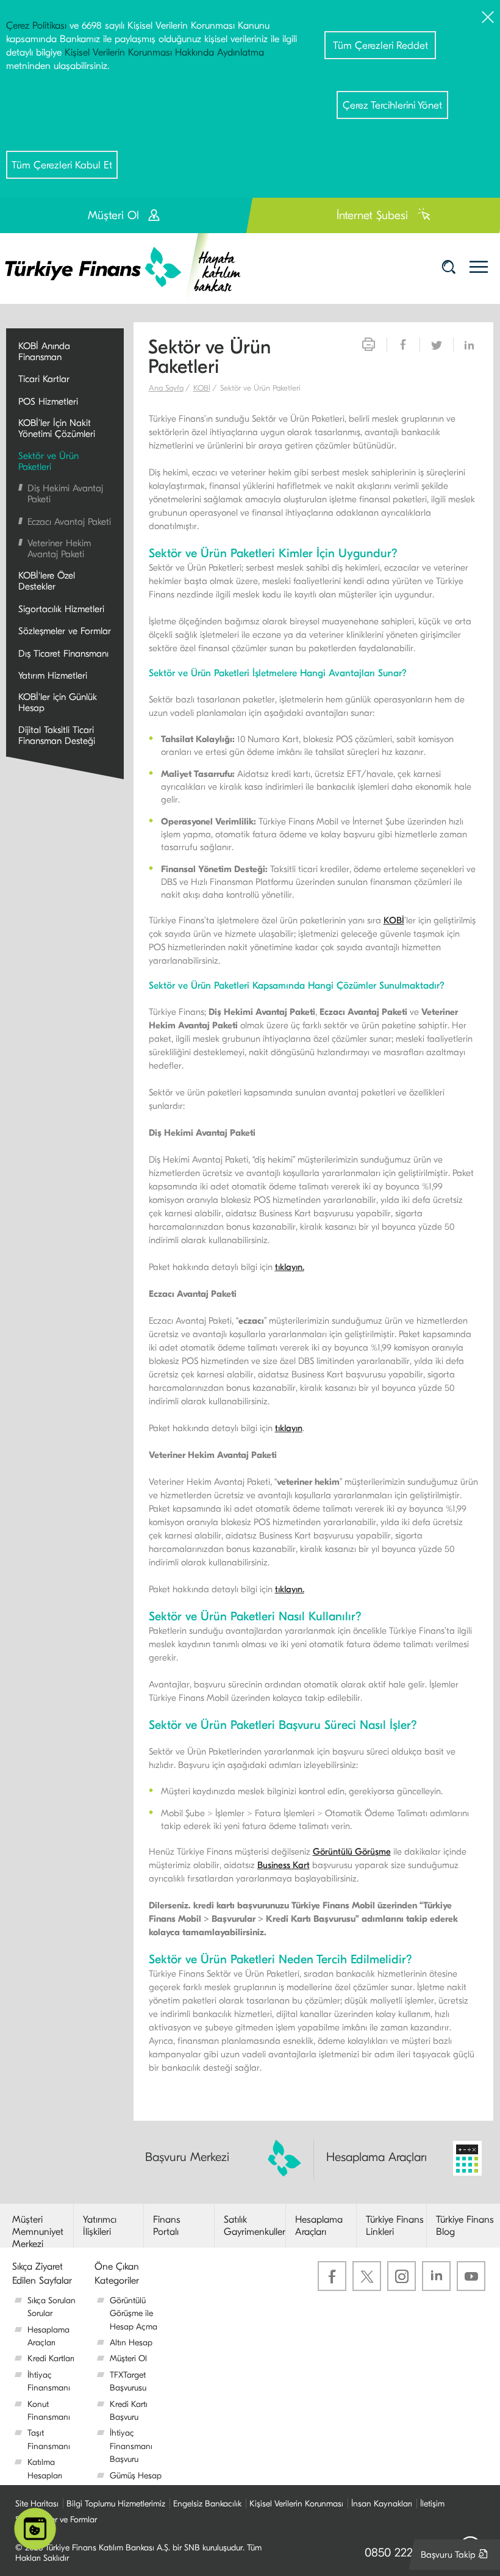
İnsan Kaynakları (382, 2504)
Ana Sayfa (166, 388)
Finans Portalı (167, 2226)
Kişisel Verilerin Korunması (296, 2504)
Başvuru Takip (457, 2559)
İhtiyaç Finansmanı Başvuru (131, 2446)
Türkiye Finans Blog (465, 2226)
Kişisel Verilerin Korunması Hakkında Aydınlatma (164, 52)
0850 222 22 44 (405, 2553)
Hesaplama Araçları (377, 2157)
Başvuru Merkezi (187, 2157)
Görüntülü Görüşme (352, 1852)
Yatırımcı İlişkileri (100, 2226)
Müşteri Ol (128, 2358)
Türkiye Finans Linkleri (395, 2226)
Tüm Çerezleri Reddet (380, 45)
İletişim (432, 2504)
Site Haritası (37, 2504)
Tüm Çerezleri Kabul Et (62, 165)
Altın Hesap (131, 2343)
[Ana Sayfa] (131, 268)
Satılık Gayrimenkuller (255, 2226)
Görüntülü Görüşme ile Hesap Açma (134, 2314)
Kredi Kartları (51, 2358)
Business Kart (284, 1865)
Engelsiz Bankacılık (207, 2504)
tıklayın (289, 1428)
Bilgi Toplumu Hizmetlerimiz (116, 2504)
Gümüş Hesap (136, 2476)
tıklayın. (290, 1267)
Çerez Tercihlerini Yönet (392, 105)
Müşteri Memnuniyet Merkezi (38, 2232)
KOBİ (202, 388)
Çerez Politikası (36, 26)
